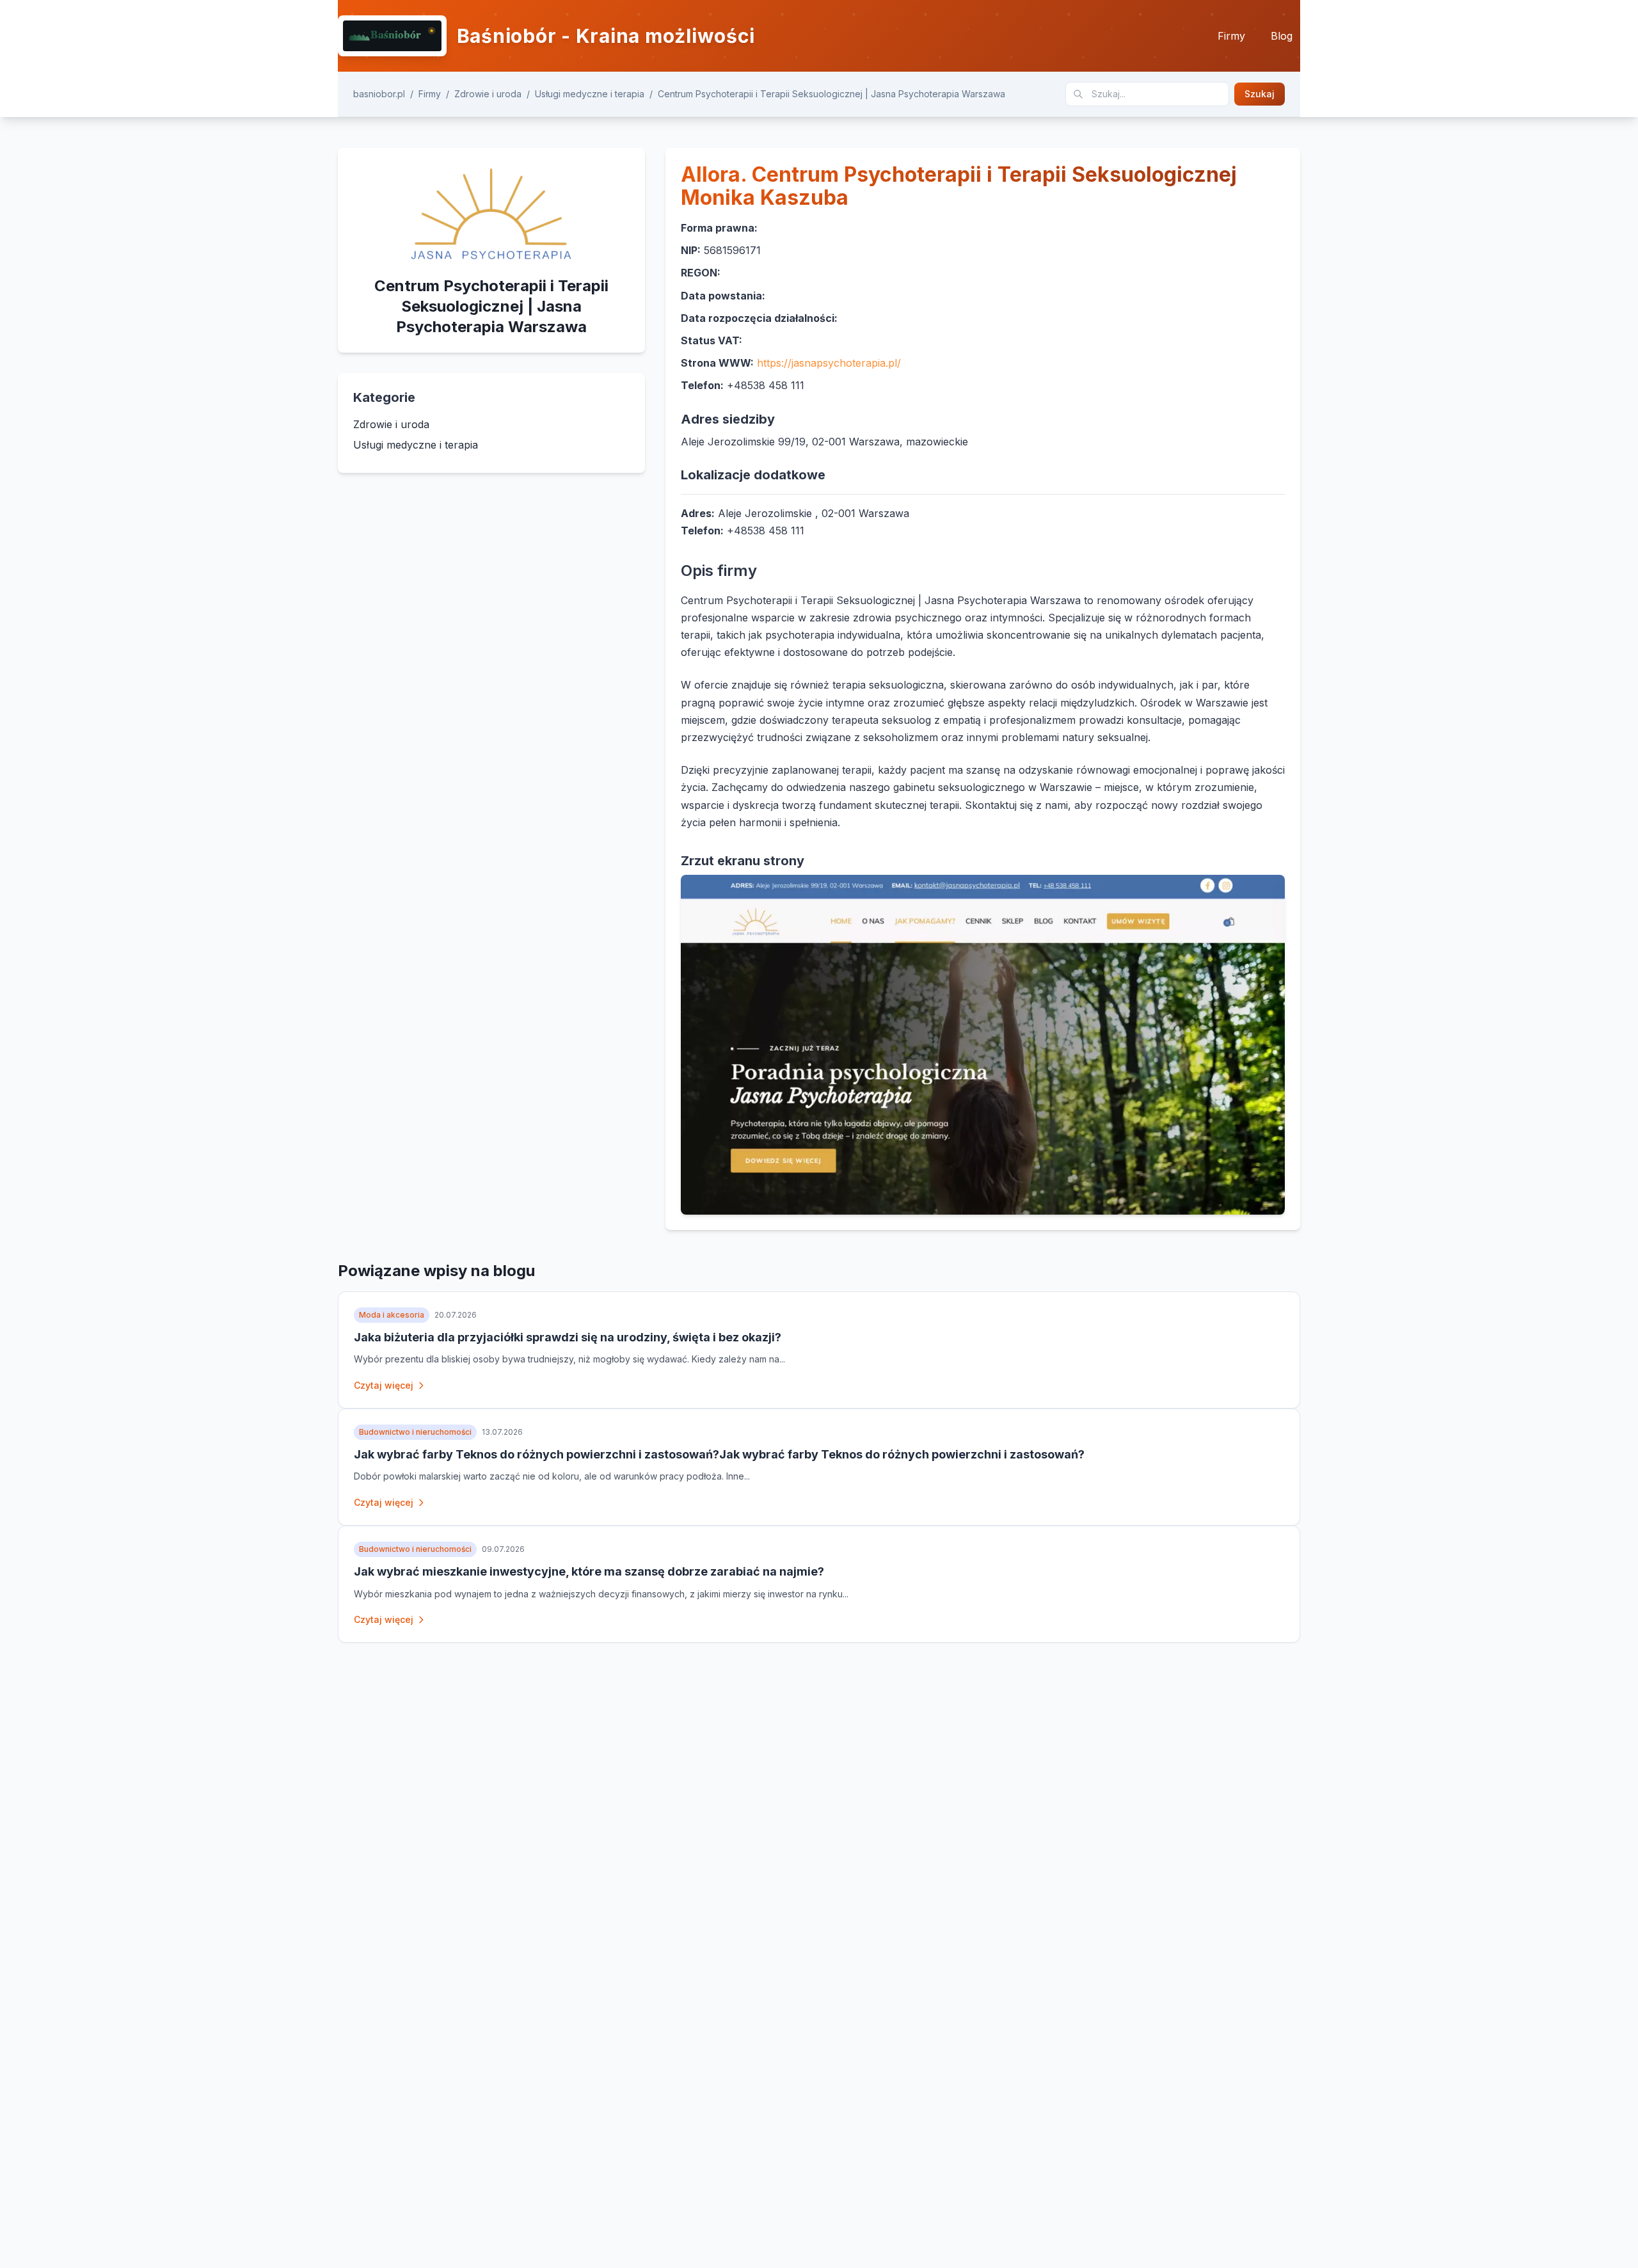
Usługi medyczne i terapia (590, 94)
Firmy (1231, 36)
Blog (1282, 36)
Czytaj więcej (384, 1385)
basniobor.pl (379, 94)
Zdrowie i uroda (488, 94)
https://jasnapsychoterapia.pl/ (829, 363)
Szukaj (1260, 94)
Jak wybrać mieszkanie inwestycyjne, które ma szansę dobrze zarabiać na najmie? (589, 1571)
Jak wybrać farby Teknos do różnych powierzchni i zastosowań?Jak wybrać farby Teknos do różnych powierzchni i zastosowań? (719, 1454)
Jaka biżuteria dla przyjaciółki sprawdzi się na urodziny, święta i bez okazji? (568, 1337)
